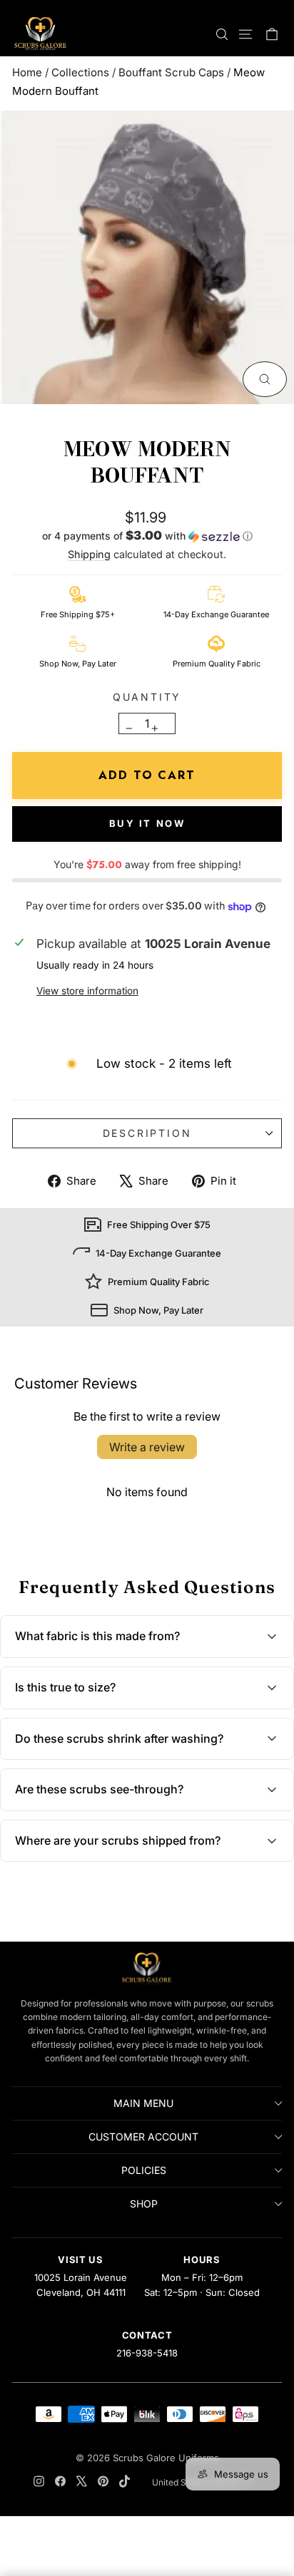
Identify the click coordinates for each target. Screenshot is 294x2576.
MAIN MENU (143, 2103)
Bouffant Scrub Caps (171, 72)
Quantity (147, 697)
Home (27, 72)
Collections (80, 72)
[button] (147, 537)
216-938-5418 (147, 2353)
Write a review (147, 1447)
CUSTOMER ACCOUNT (143, 2137)
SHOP (144, 2204)
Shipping (89, 554)
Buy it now (147, 823)
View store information (87, 991)
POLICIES (144, 2170)
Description (147, 1133)
